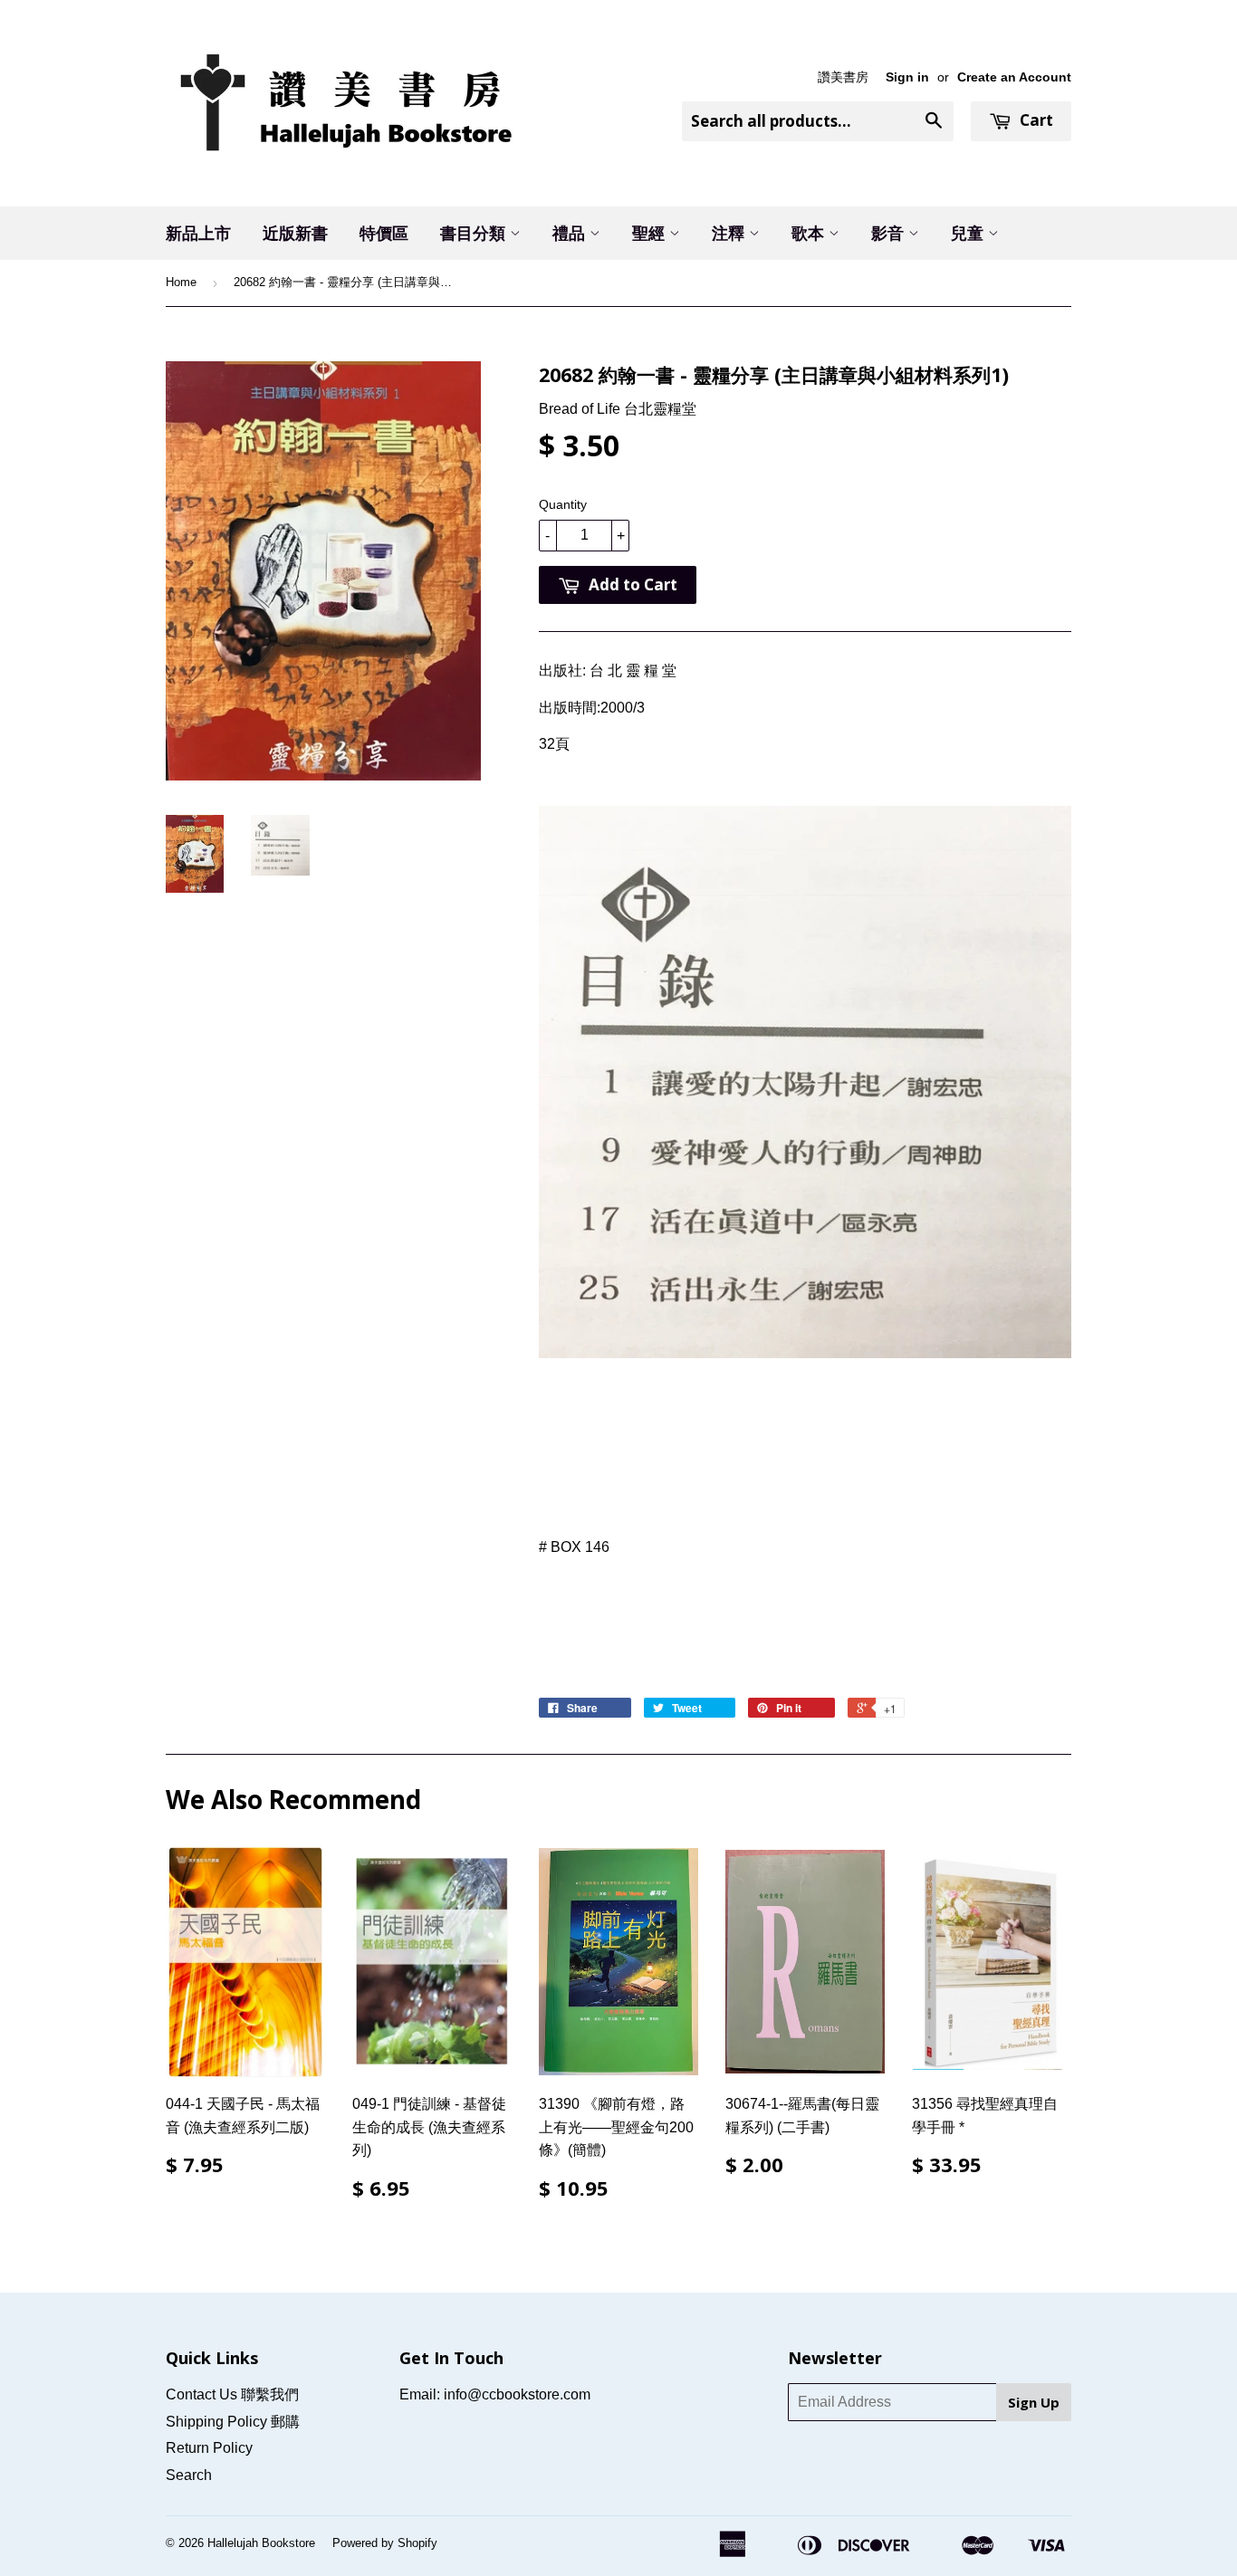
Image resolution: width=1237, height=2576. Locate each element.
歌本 (810, 233)
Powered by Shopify (385, 2543)
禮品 (571, 233)
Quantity (563, 504)
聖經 (651, 233)
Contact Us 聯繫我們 (232, 2394)
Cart (1035, 120)
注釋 (730, 233)
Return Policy (209, 2448)
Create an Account (1014, 77)
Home (181, 282)
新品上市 (198, 233)
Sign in (907, 77)
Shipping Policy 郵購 (233, 2422)
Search (189, 2475)
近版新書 (295, 233)
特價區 (384, 233)
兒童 (969, 233)
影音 (890, 233)
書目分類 (475, 233)
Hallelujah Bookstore (261, 2543)
